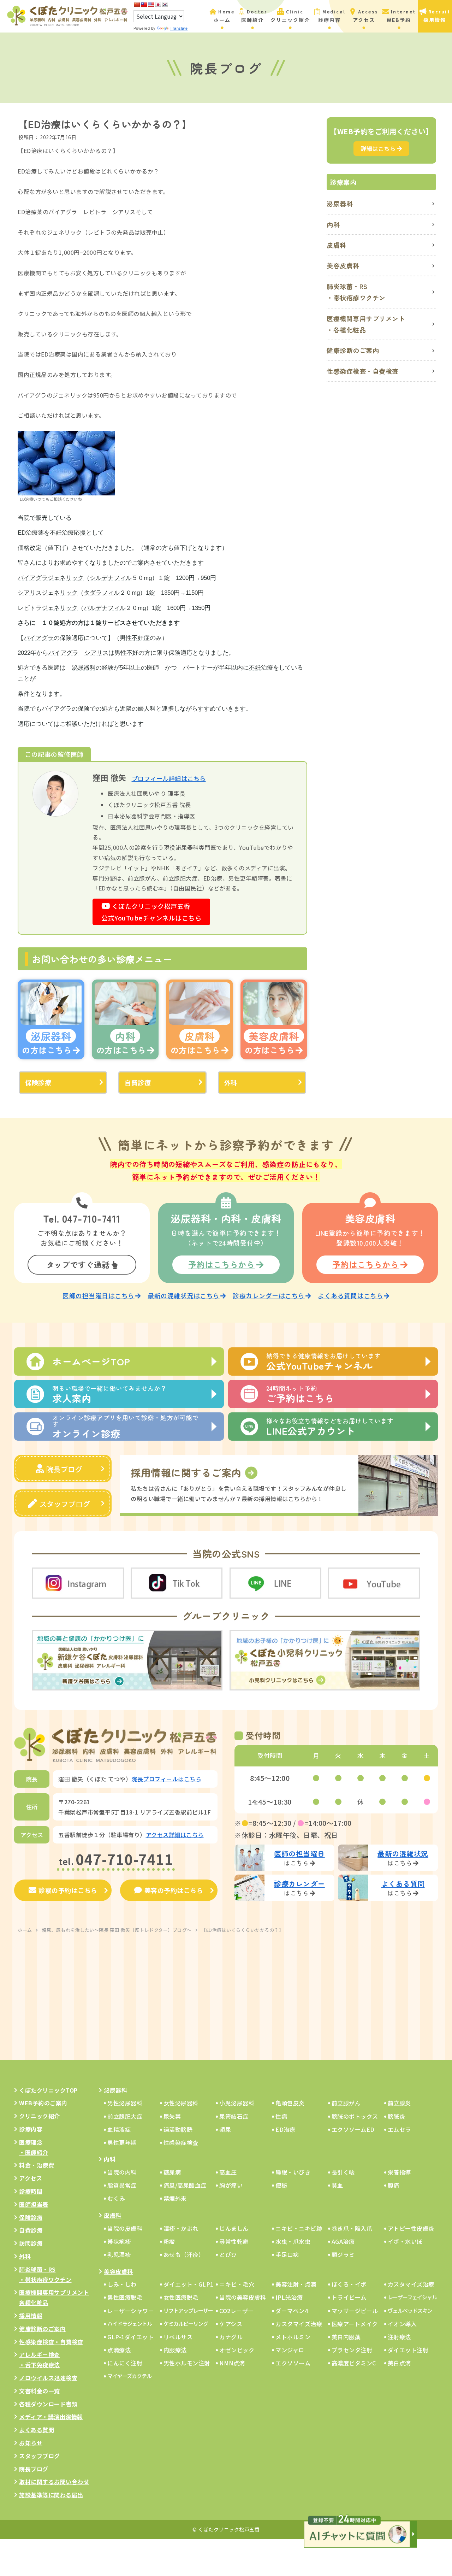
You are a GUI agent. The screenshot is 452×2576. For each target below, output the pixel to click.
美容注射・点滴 (296, 2284)
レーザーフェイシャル (412, 2297)
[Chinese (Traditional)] (144, 5)
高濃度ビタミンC (354, 2363)
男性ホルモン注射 (187, 2363)
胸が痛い (231, 2185)
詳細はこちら (378, 148)
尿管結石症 (234, 2116)
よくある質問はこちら (350, 1296)
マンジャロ (290, 2350)
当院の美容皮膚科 (243, 2297)
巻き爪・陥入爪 (352, 2228)
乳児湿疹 (119, 2254)
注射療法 (399, 2337)
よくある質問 (37, 2430)
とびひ (228, 2254)
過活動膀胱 (178, 2129)
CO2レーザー (237, 2311)
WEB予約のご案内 (43, 2103)
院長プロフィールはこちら (166, 1779)
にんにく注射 (125, 2363)
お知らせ (31, 2443)
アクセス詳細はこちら (175, 1835)
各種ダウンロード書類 (48, 2404)
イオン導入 (402, 2324)
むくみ (116, 2198)
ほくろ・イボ (349, 2284)
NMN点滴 (232, 2363)
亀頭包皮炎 (290, 2103)
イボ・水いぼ (405, 2241)
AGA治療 (343, 2241)
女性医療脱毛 (181, 2297)
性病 (281, 2116)
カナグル (231, 2337)
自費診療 (138, 1082)
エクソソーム (293, 2363)
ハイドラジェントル (130, 2324)
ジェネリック (66, 578)
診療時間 (31, 2191)
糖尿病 (172, 2172)
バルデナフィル (105, 608)
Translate (179, 28)
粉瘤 (169, 2241)
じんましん (234, 2228)
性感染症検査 (181, 2142)
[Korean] (165, 5)
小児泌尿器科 (237, 2103)
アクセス (31, 2178)
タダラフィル (102, 593)
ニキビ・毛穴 (237, 2284)
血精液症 (119, 2129)
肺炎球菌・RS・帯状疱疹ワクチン (356, 292)
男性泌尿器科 (125, 2103)
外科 (231, 1082)
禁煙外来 (175, 2198)
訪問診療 (31, 2243)
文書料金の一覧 (40, 2391)
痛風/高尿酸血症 (185, 2185)
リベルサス (178, 2337)
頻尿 (225, 2129)
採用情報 (31, 2316)
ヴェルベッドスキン (410, 2310)
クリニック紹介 (40, 2116)
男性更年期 (122, 2142)
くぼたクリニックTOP (48, 2090)
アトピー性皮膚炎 (411, 2228)
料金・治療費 (37, 2165)
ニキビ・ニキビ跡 (299, 2228)
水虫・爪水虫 (293, 2241)
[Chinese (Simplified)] (137, 5)
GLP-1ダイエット (130, 2337)
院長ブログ (64, 1469)
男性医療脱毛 (125, 2297)
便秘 (281, 2185)
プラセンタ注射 (352, 2350)
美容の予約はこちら (174, 1890)
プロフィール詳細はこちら (169, 778)
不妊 (56, 533)
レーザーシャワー (131, 2311)
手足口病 (287, 2254)
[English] (151, 5)
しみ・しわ (122, 2284)
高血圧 (228, 2172)
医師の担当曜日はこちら (99, 1296)
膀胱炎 (397, 2116)
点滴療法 (119, 2350)
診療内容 (31, 2129)
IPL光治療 (289, 2297)
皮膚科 (337, 245)
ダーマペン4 (292, 2311)
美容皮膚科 (343, 265)
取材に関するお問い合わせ (54, 2482)
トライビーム (349, 2297)
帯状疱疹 (119, 2241)
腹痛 (394, 2185)
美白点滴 (399, 2363)
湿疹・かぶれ (181, 2228)
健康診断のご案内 (353, 350)
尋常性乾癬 (234, 2241)
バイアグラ (33, 578)
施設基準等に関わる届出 (51, 2495)
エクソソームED (353, 2129)
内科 (333, 224)
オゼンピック (237, 2350)
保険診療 (38, 1082)
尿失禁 (172, 2116)
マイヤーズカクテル (129, 2376)
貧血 (337, 2185)
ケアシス (231, 2324)
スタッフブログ (65, 1504)
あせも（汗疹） (184, 2254)
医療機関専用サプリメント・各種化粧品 (366, 324)
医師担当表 (34, 2204)
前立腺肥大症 (125, 2116)
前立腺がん (346, 2103)
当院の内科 (122, 2172)
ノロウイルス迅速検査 (48, 2378)
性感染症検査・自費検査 (363, 371)
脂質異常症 (122, 2185)
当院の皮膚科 (125, 2228)
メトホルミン (293, 2337)
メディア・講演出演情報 (51, 2417)
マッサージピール (355, 2311)
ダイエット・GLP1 (189, 2284)
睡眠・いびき (293, 2172)
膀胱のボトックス (355, 2116)
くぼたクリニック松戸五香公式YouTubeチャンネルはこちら (151, 912)
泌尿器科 (84, 668)
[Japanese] (158, 5)
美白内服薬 (346, 2337)
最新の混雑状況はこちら (184, 1296)
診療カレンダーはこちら (269, 1296)
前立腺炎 (399, 2103)
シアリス (30, 593)
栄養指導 (399, 2172)
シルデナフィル (111, 578)
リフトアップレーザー (188, 2310)
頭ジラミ (343, 2254)
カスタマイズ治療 (411, 2284)
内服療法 (175, 2350)
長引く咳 (343, 2172)
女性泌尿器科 (181, 2103)
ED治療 (285, 2129)
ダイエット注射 (408, 2350)
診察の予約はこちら (68, 1890)
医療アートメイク (355, 2324)
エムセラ (399, 2129)
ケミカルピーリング (186, 2324)
